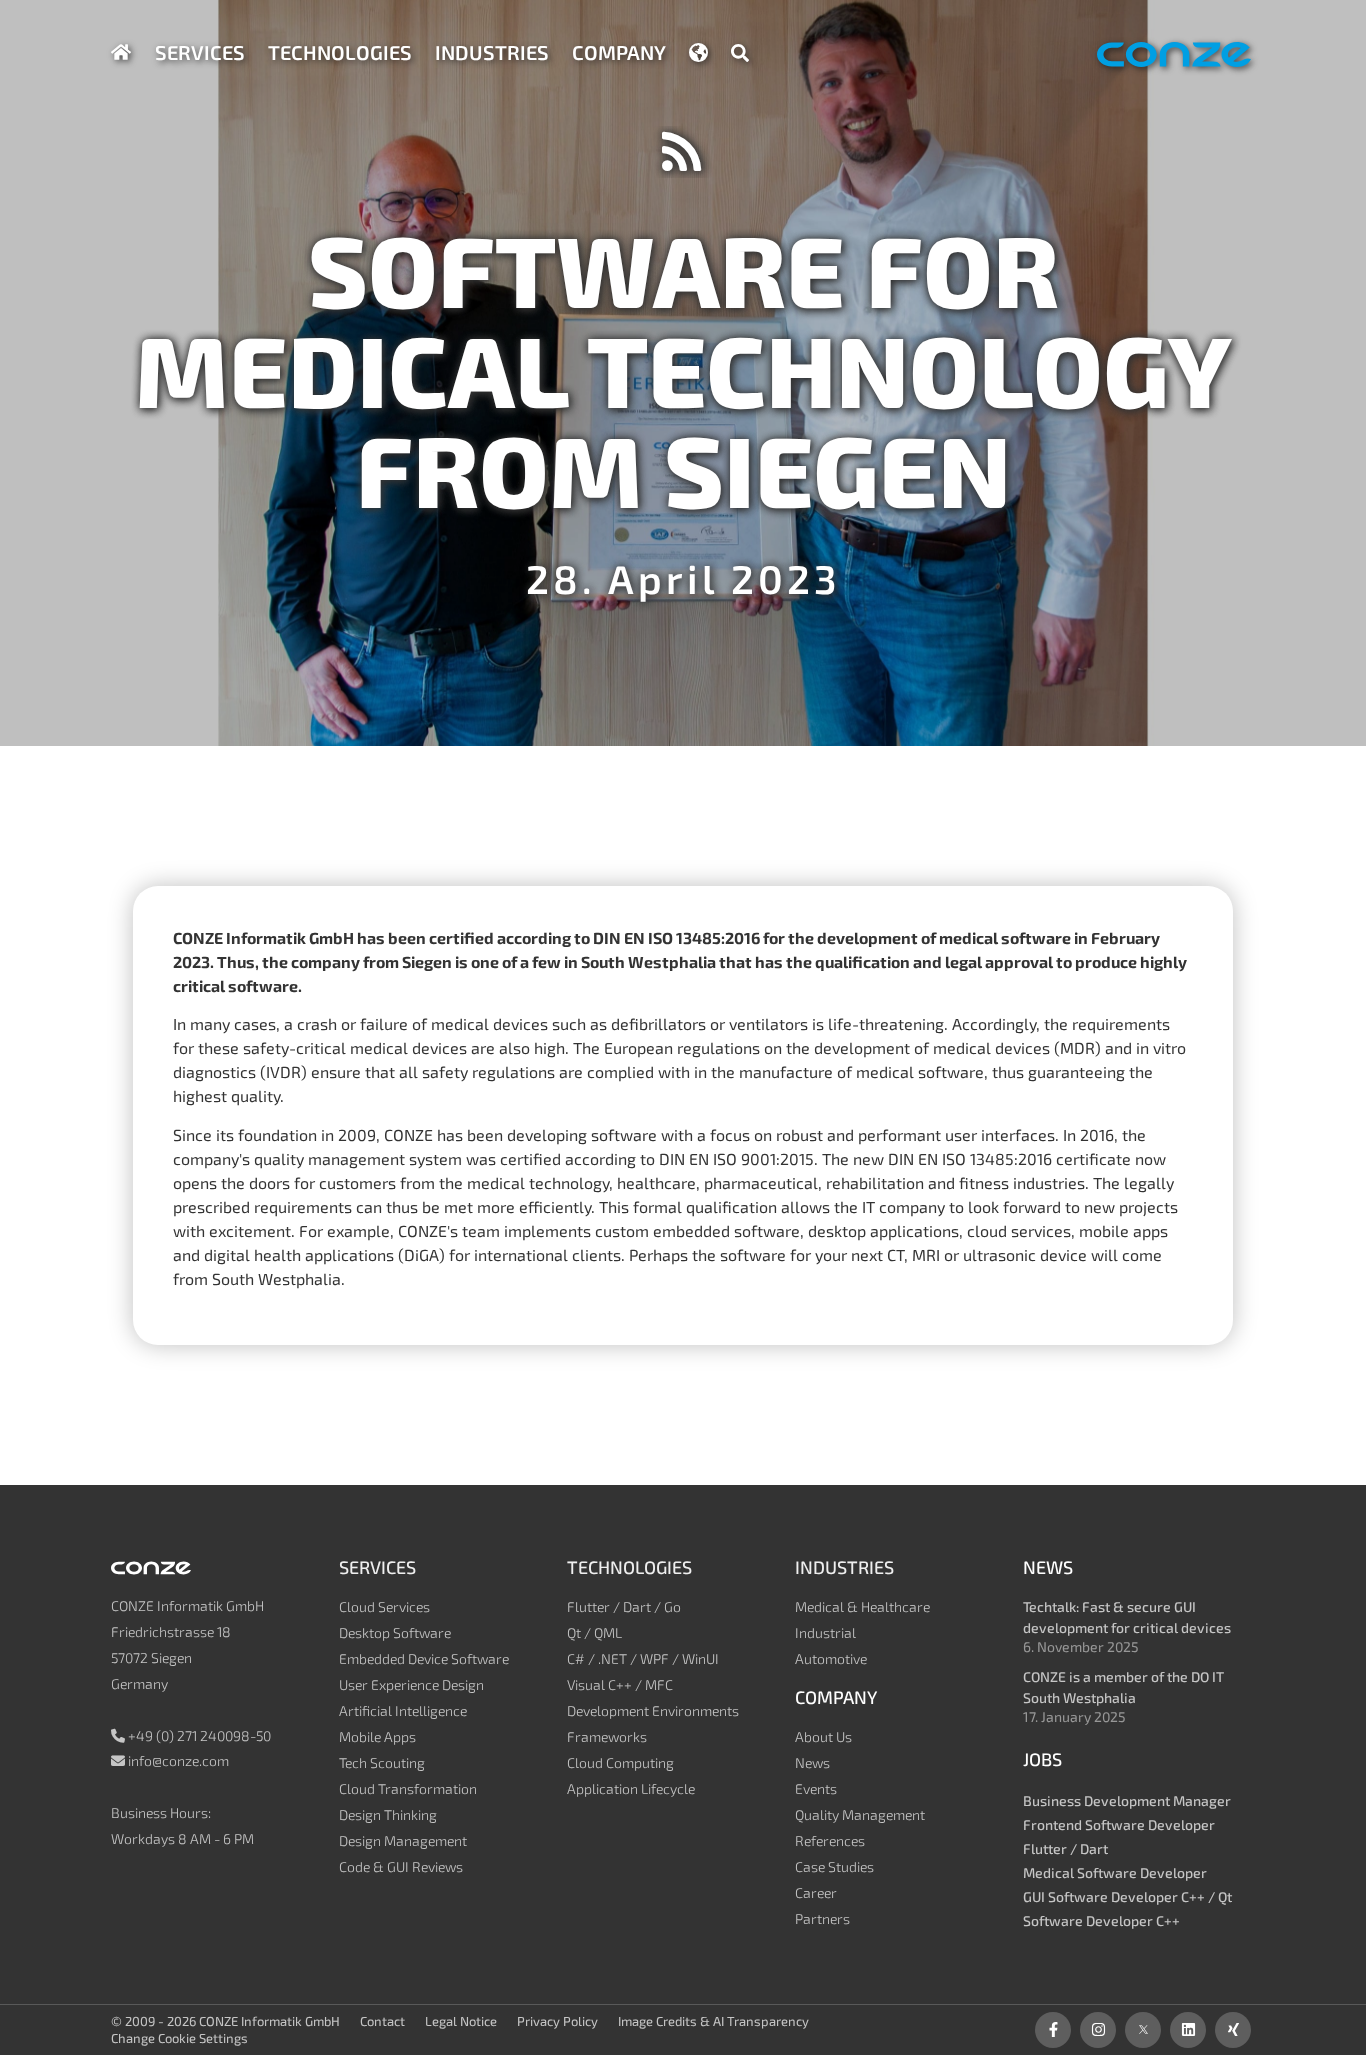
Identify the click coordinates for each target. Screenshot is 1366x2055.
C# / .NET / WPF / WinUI (643, 1658)
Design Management (403, 1840)
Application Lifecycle (631, 1788)
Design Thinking (388, 1814)
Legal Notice (461, 2021)
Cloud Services (384, 1606)
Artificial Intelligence (403, 1710)
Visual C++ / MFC (620, 1684)
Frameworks (607, 1736)
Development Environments (653, 1710)
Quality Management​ (860, 1814)
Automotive (831, 1658)
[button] (740, 53)
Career (816, 1892)
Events (816, 1788)
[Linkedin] (1188, 2030)
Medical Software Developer (1115, 1872)
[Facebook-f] (1053, 2030)
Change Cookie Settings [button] (179, 2038)
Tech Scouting (382, 1762)
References (830, 1840)
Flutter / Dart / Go (624, 1606)
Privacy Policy (557, 2021)
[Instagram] (1098, 2030)
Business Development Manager (1127, 1800)
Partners (822, 1918)
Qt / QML (594, 1632)
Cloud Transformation (408, 1788)
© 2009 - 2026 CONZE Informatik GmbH (225, 2021)
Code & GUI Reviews (401, 1866)
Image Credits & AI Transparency (713, 2021)
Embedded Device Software (424, 1658)
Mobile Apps (377, 1736)
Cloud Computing (620, 1762)
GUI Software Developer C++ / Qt (1127, 1896)
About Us (823, 1736)
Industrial (825, 1632)
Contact (382, 2021)
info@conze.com (178, 1760)
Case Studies (834, 1866)
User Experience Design (411, 1684)
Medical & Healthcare (862, 1606)
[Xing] (1233, 2030)
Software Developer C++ (1101, 1920)
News (812, 1762)
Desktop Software (395, 1632)
